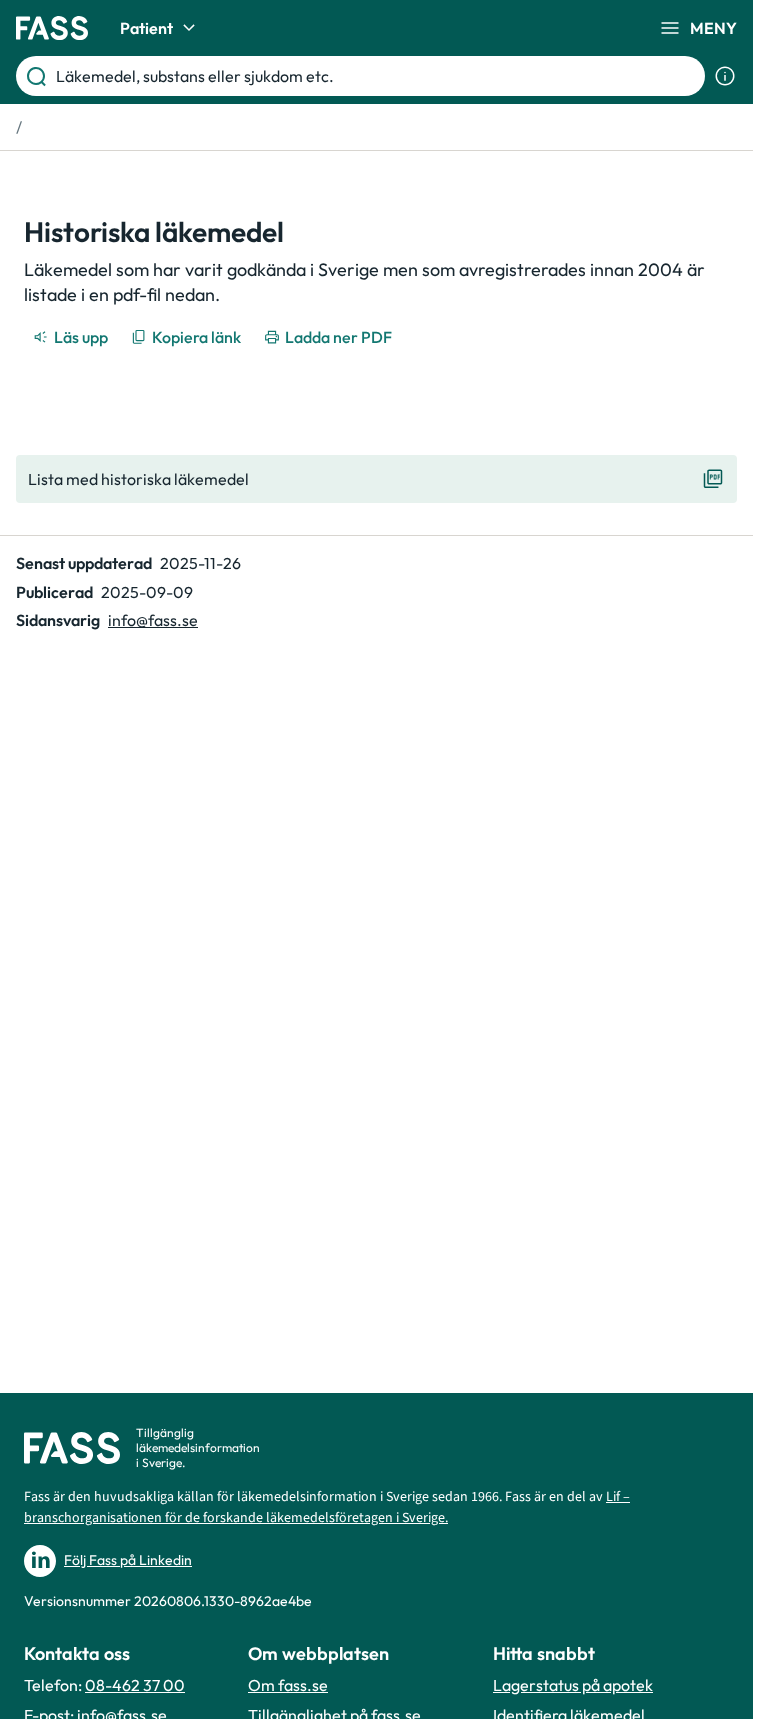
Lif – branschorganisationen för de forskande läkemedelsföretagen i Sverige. (327, 1507)
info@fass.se (153, 620)
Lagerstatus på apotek (573, 1685)
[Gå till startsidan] (52, 28)
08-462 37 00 (135, 1685)
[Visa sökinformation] (725, 76)
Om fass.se (288, 1685)
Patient (146, 28)
